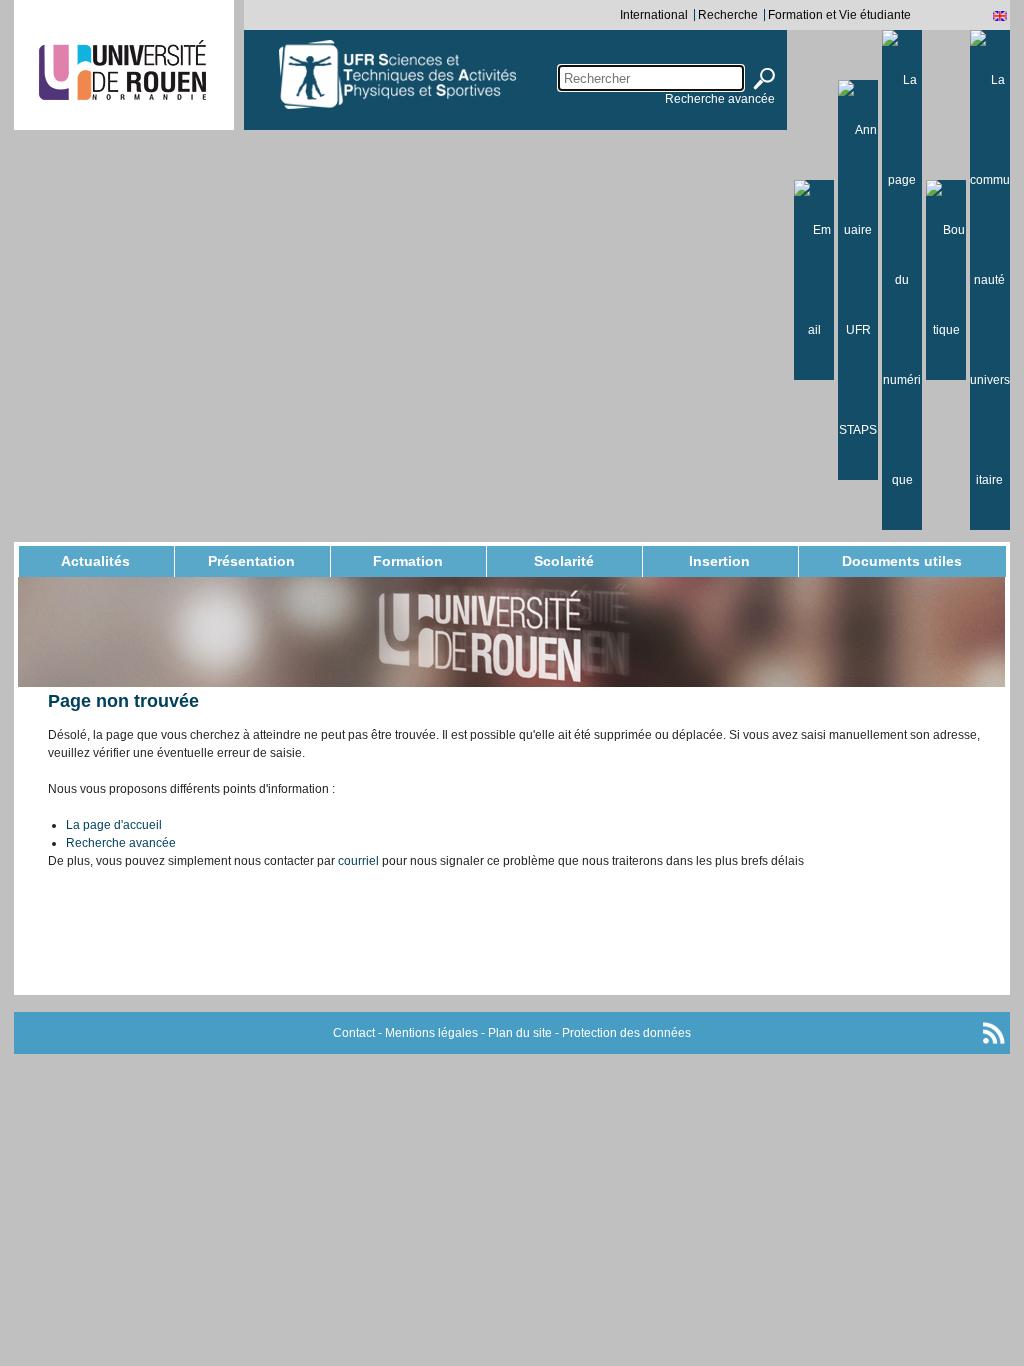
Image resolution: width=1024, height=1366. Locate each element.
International (654, 15)
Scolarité (564, 561)
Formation (408, 561)
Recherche (728, 15)
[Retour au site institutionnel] (122, 70)
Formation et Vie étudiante (839, 15)
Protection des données (626, 1033)
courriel (358, 861)
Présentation (251, 561)
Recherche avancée (720, 99)
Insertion (719, 561)
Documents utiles (902, 561)
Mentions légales (431, 1033)
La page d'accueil (114, 825)
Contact (354, 1033)
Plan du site (520, 1033)
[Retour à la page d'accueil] (450, 75)
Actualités (95, 561)
